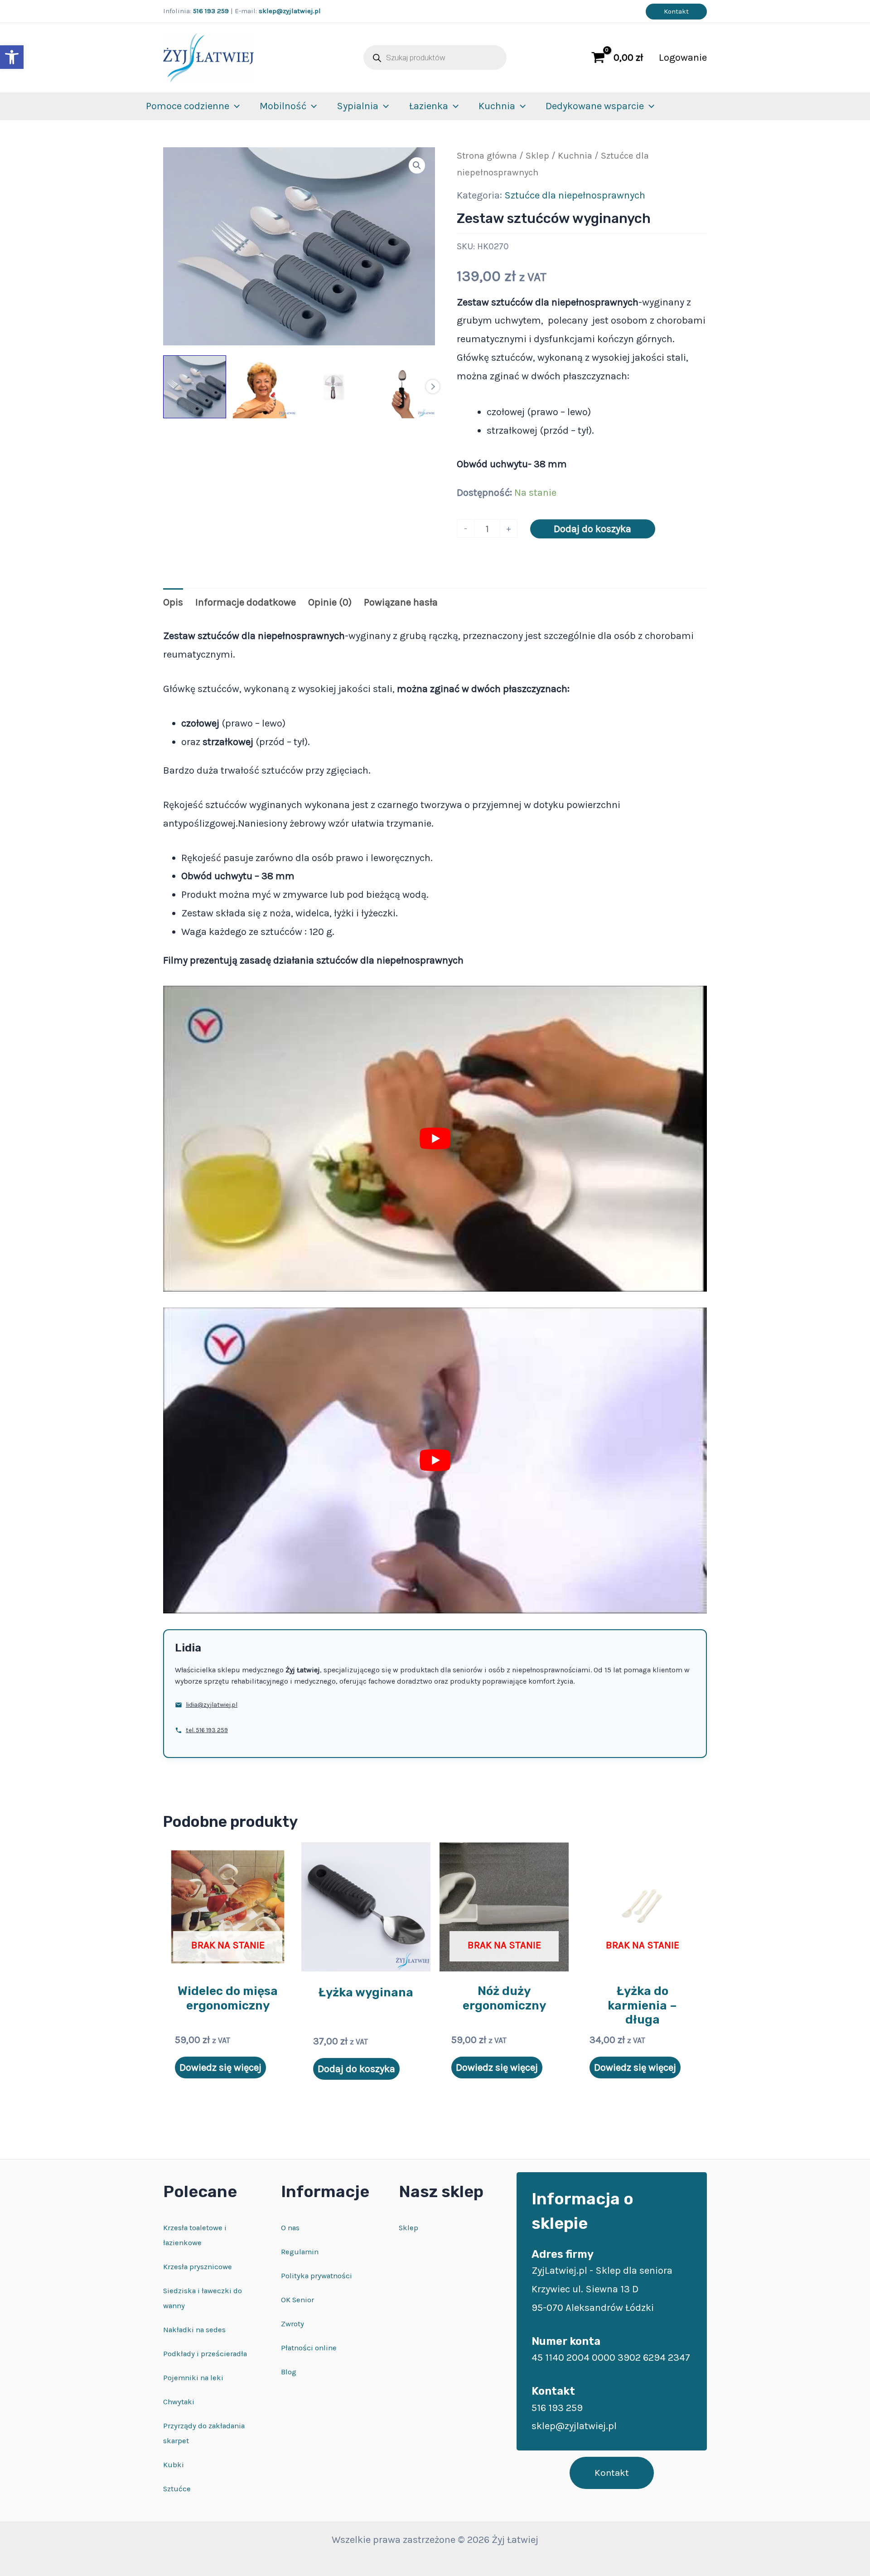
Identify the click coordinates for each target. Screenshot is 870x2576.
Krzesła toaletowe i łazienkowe (195, 2235)
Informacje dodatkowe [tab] (246, 602)
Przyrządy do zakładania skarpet (204, 2433)
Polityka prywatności (317, 2276)
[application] (234, 106)
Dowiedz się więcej (220, 2068)
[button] (12, 57)
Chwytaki (179, 2402)
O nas (290, 2228)
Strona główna (487, 155)
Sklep (537, 155)
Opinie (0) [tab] (330, 602)
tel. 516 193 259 (207, 1730)
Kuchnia (575, 155)
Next (433, 387)
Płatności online (309, 2348)
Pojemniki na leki (193, 2378)
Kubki (174, 2465)
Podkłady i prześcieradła (205, 2354)
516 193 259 (211, 11)
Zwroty (292, 2324)
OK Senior (297, 2300)
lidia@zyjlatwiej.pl (212, 1705)
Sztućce (177, 2489)
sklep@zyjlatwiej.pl (290, 11)
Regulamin (300, 2252)
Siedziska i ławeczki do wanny (203, 2298)
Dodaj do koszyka (592, 529)
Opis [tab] (173, 602)
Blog (289, 2372)
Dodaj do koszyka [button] (356, 2069)
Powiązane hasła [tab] (401, 602)
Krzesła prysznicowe (198, 2267)
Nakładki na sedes (194, 2330)
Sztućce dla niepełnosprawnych (575, 195)
